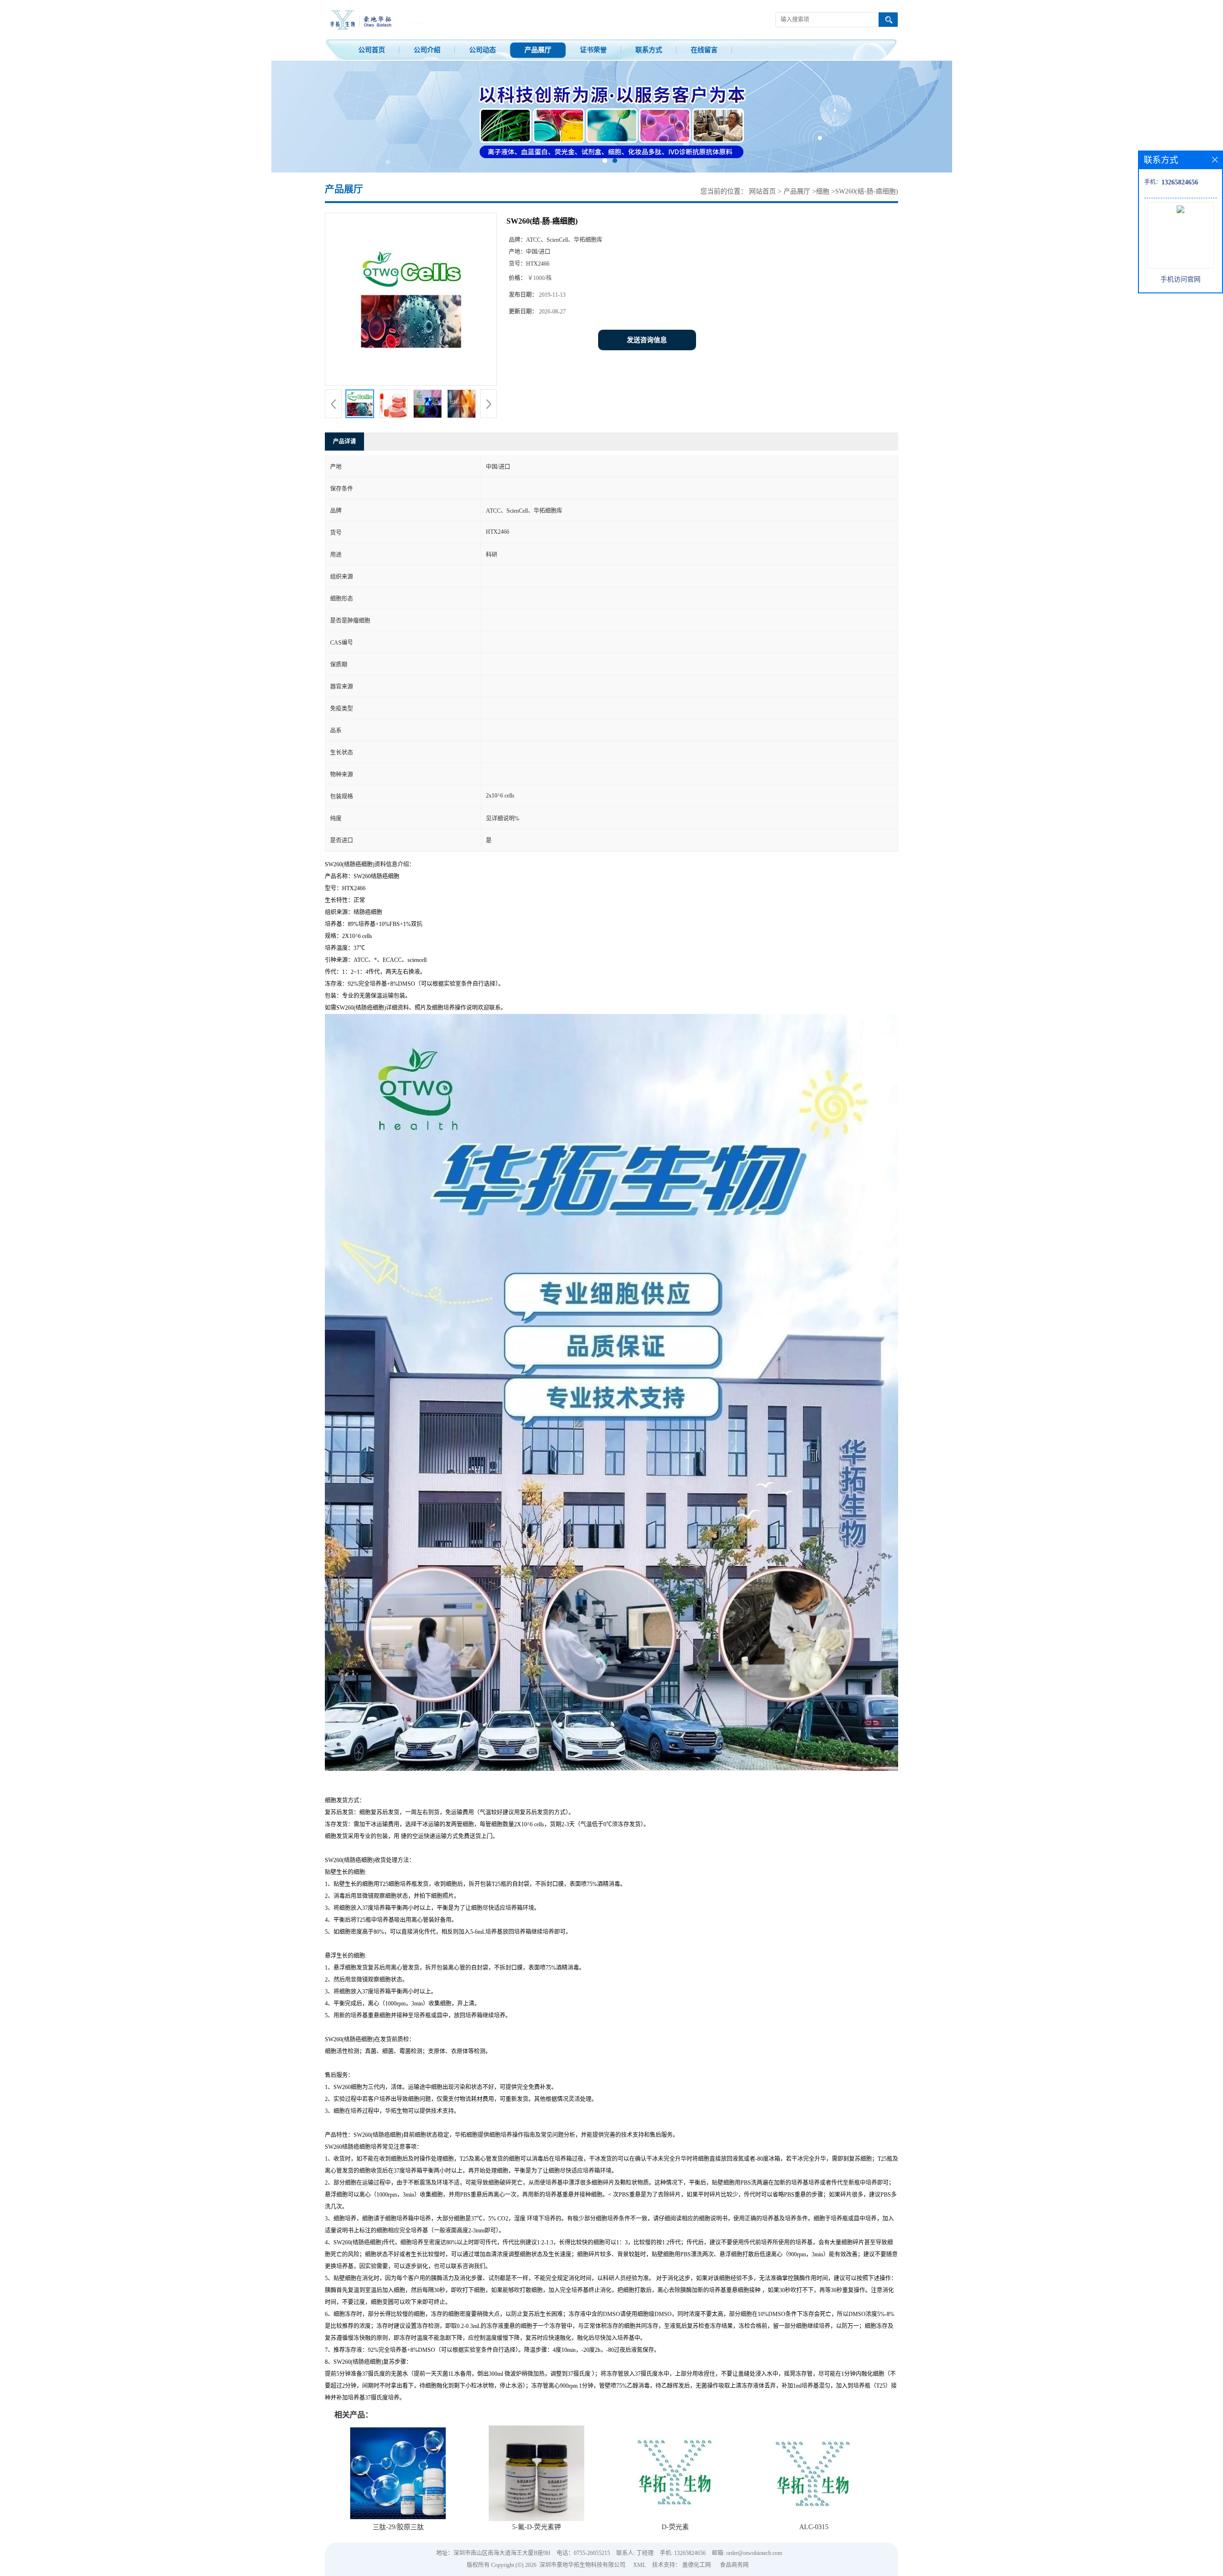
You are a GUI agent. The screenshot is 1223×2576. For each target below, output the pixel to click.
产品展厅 (538, 50)
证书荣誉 (593, 50)
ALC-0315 (814, 2527)
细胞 (823, 191)
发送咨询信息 (647, 340)
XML (639, 2565)
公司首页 (372, 50)
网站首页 (762, 191)
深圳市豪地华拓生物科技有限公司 (582, 2565)
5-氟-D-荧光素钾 (536, 2527)
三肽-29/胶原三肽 (398, 2527)
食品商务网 (734, 2565)
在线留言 (704, 50)
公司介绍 (427, 50)
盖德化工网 (697, 2565)
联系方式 (649, 50)
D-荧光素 (675, 2527)
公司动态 (483, 50)
